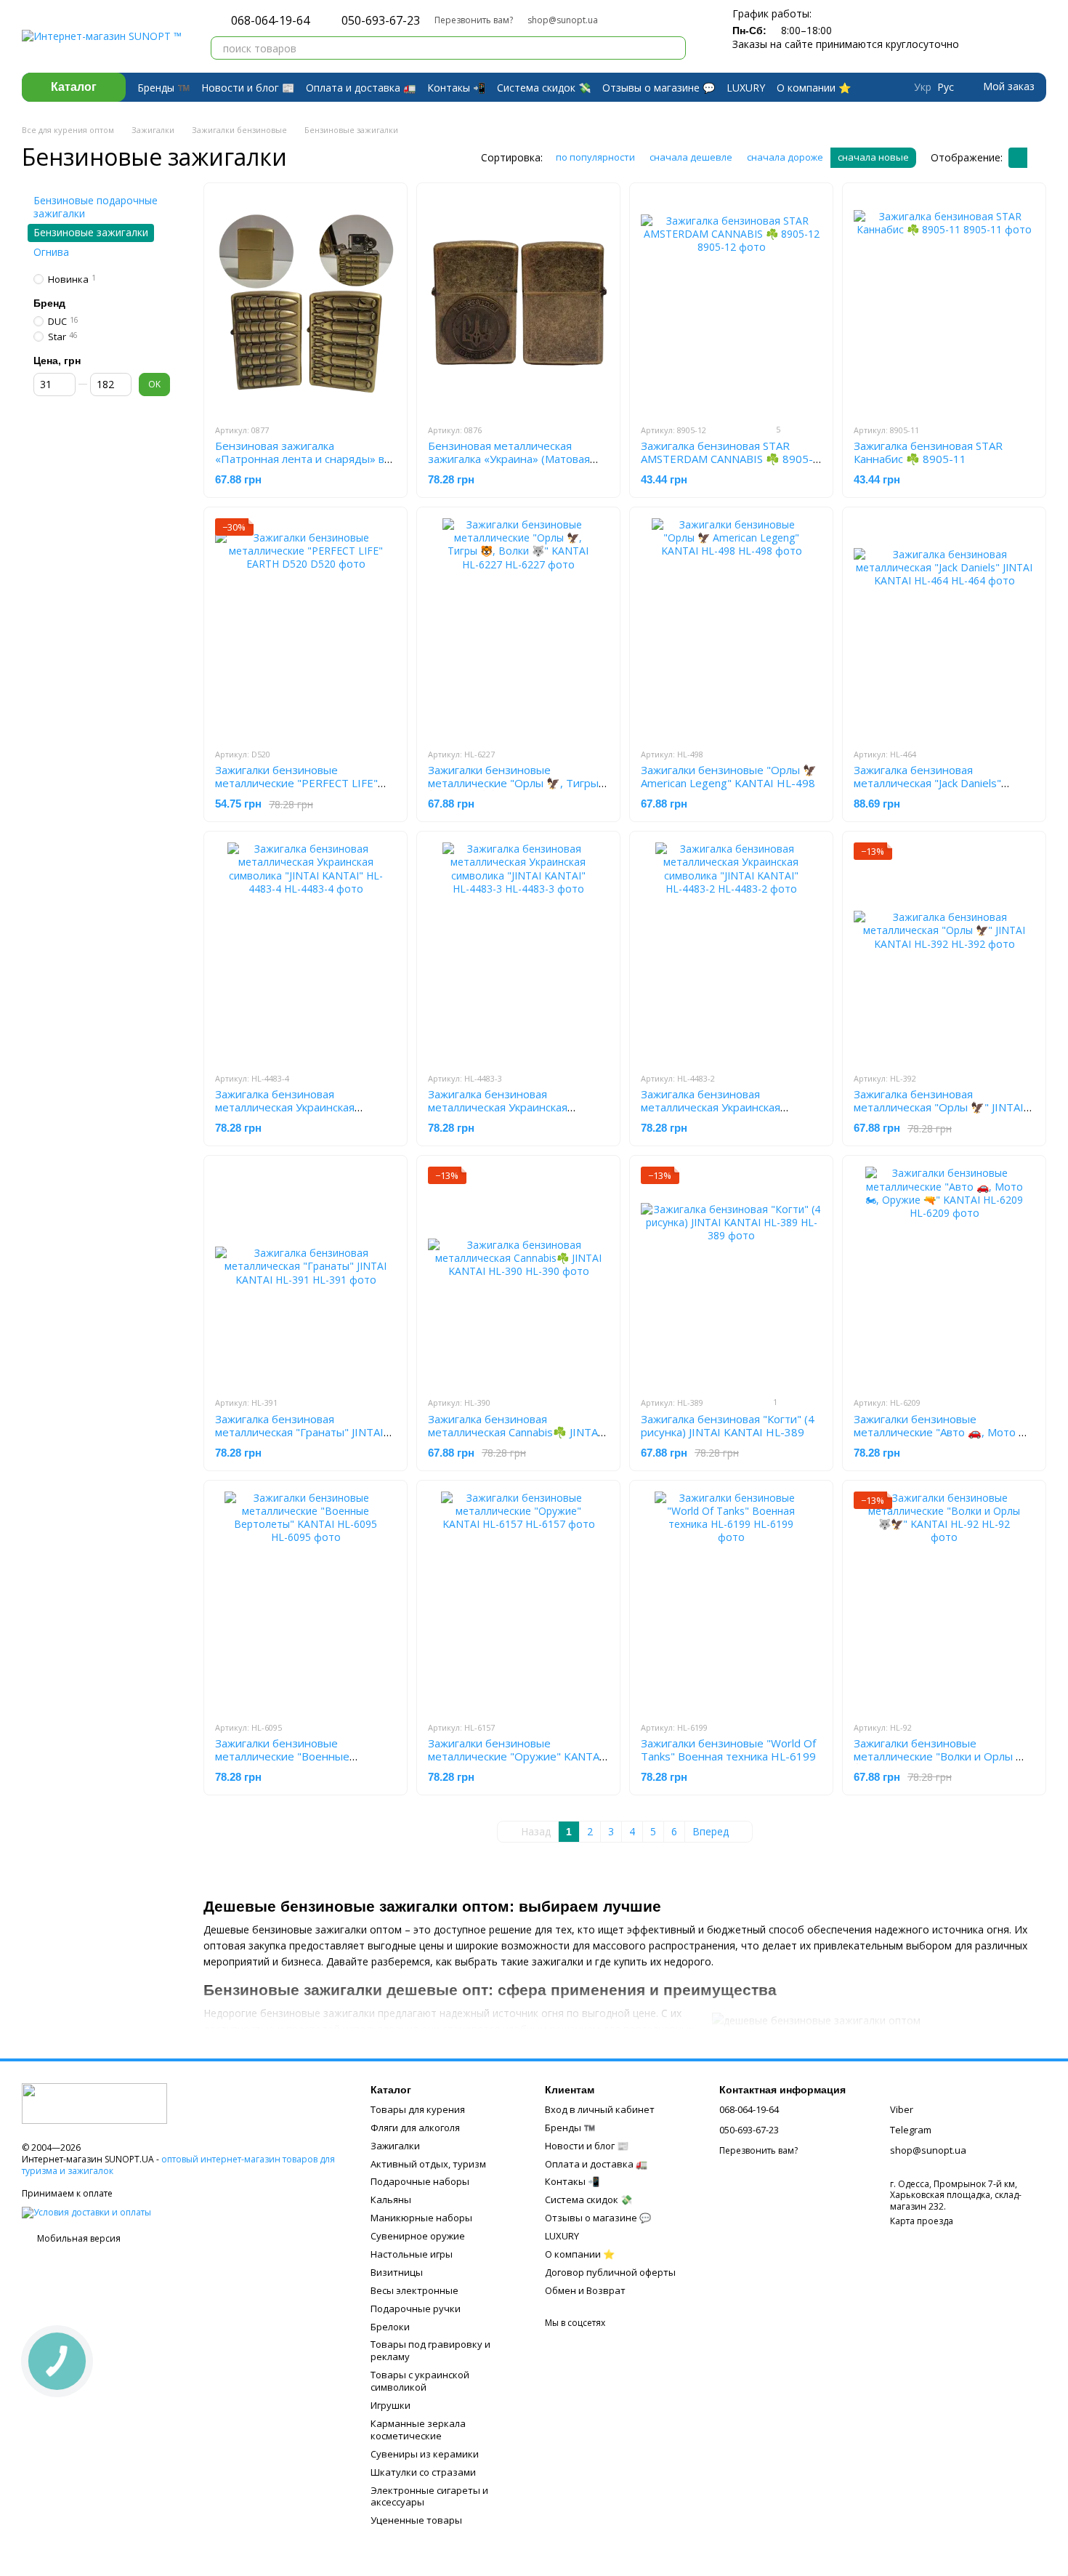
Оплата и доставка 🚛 (361, 88)
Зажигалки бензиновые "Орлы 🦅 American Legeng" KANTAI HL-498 (729, 776)
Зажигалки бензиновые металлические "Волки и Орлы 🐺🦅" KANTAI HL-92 (942, 1756)
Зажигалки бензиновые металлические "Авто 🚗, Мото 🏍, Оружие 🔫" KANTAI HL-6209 (943, 1432)
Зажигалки (395, 2146)
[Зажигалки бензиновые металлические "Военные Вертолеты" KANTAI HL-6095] (306, 1601)
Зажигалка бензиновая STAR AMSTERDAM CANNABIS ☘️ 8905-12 (727, 459)
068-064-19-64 (270, 20)
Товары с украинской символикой (420, 2381)
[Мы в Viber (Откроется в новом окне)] (633, 20)
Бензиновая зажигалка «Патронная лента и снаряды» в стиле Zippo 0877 (300, 459)
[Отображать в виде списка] (1037, 158)
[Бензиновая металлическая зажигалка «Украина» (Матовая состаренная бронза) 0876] (518, 303)
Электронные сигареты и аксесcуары (429, 2496)
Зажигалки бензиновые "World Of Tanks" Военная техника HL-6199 (728, 1750)
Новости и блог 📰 (248, 88)
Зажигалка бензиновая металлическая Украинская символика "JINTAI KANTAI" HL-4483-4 (296, 1114)
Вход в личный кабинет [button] (600, 2109)
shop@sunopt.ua (563, 20)
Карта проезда (922, 2221)
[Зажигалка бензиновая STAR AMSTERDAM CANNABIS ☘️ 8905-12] (731, 303)
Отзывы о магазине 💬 (659, 88)
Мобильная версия (78, 2238)
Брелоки (390, 2327)
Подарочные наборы (420, 2181)
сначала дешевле (691, 157)
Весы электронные (414, 2290)
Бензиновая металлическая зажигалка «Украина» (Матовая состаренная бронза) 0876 (509, 459)
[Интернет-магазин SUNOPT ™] (94, 2102)
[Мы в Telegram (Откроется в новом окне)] (615, 20)
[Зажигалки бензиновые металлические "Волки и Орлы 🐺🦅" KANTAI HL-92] (944, 1601)
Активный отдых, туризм (428, 2164)
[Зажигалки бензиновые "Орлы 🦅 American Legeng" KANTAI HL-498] (731, 627)
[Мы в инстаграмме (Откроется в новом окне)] (650, 20)
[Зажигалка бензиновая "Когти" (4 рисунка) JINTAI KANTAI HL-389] (731, 1276)
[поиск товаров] (674, 48)
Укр (923, 87)
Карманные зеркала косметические (418, 2430)
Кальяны (391, 2199)
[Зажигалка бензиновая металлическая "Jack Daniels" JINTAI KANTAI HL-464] (944, 627)
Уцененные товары (416, 2520)
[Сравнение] (979, 36)
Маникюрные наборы (421, 2218)
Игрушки (391, 2405)
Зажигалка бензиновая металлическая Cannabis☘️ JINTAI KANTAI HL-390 (515, 1432)
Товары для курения (418, 2109)
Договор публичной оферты (610, 2272)
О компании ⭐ (814, 88)
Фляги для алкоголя (415, 2128)
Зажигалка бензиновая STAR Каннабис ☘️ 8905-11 (928, 452)
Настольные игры (412, 2254)
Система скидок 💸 (544, 88)
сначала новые (873, 157)
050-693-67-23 (381, 20)
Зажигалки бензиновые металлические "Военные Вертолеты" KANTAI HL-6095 (292, 1756)
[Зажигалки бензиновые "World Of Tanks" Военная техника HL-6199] (731, 1601)
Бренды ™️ (163, 88)
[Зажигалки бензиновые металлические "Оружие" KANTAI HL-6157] (518, 1601)
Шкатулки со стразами (423, 2472)
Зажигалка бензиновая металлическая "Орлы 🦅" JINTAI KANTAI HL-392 (939, 1107)
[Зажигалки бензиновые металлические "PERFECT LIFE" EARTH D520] (306, 627)
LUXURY (746, 88)
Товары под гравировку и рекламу (430, 2350)
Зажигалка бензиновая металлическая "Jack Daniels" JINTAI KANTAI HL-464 (927, 783)
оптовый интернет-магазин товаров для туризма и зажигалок (178, 2165)
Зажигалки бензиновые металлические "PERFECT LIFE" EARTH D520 (296, 783)
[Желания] (1008, 36)
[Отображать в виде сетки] (1018, 158)
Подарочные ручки (416, 2309)
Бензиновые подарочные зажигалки (96, 207)
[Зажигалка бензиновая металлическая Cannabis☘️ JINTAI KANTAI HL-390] (518, 1276)
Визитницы (397, 2272)
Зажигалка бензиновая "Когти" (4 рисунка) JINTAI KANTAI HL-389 (728, 1425)
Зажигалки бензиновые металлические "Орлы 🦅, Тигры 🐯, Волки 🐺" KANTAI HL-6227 (513, 783)
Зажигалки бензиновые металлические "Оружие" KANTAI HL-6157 (515, 1756)
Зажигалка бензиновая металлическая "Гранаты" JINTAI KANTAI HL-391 (299, 1432)
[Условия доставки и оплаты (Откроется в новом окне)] (86, 2211)
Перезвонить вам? (474, 20)
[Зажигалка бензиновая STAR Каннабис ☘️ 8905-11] (944, 303)
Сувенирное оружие (418, 2236)
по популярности (595, 157)
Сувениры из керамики (425, 2454)
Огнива (51, 251)
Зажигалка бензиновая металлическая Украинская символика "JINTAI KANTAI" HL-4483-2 (722, 1114)
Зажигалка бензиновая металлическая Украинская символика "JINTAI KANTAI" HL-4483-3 (509, 1114)
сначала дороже (785, 157)
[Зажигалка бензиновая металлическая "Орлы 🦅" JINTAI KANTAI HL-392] (944, 951)
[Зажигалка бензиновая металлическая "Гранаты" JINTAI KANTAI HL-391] (306, 1276)
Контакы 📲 (456, 88)
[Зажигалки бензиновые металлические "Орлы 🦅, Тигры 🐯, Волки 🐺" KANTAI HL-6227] (518, 627)
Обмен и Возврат (585, 2290)
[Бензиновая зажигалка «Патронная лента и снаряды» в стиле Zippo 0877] (306, 303)
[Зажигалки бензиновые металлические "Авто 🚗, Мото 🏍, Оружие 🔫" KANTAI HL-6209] (944, 1276)
